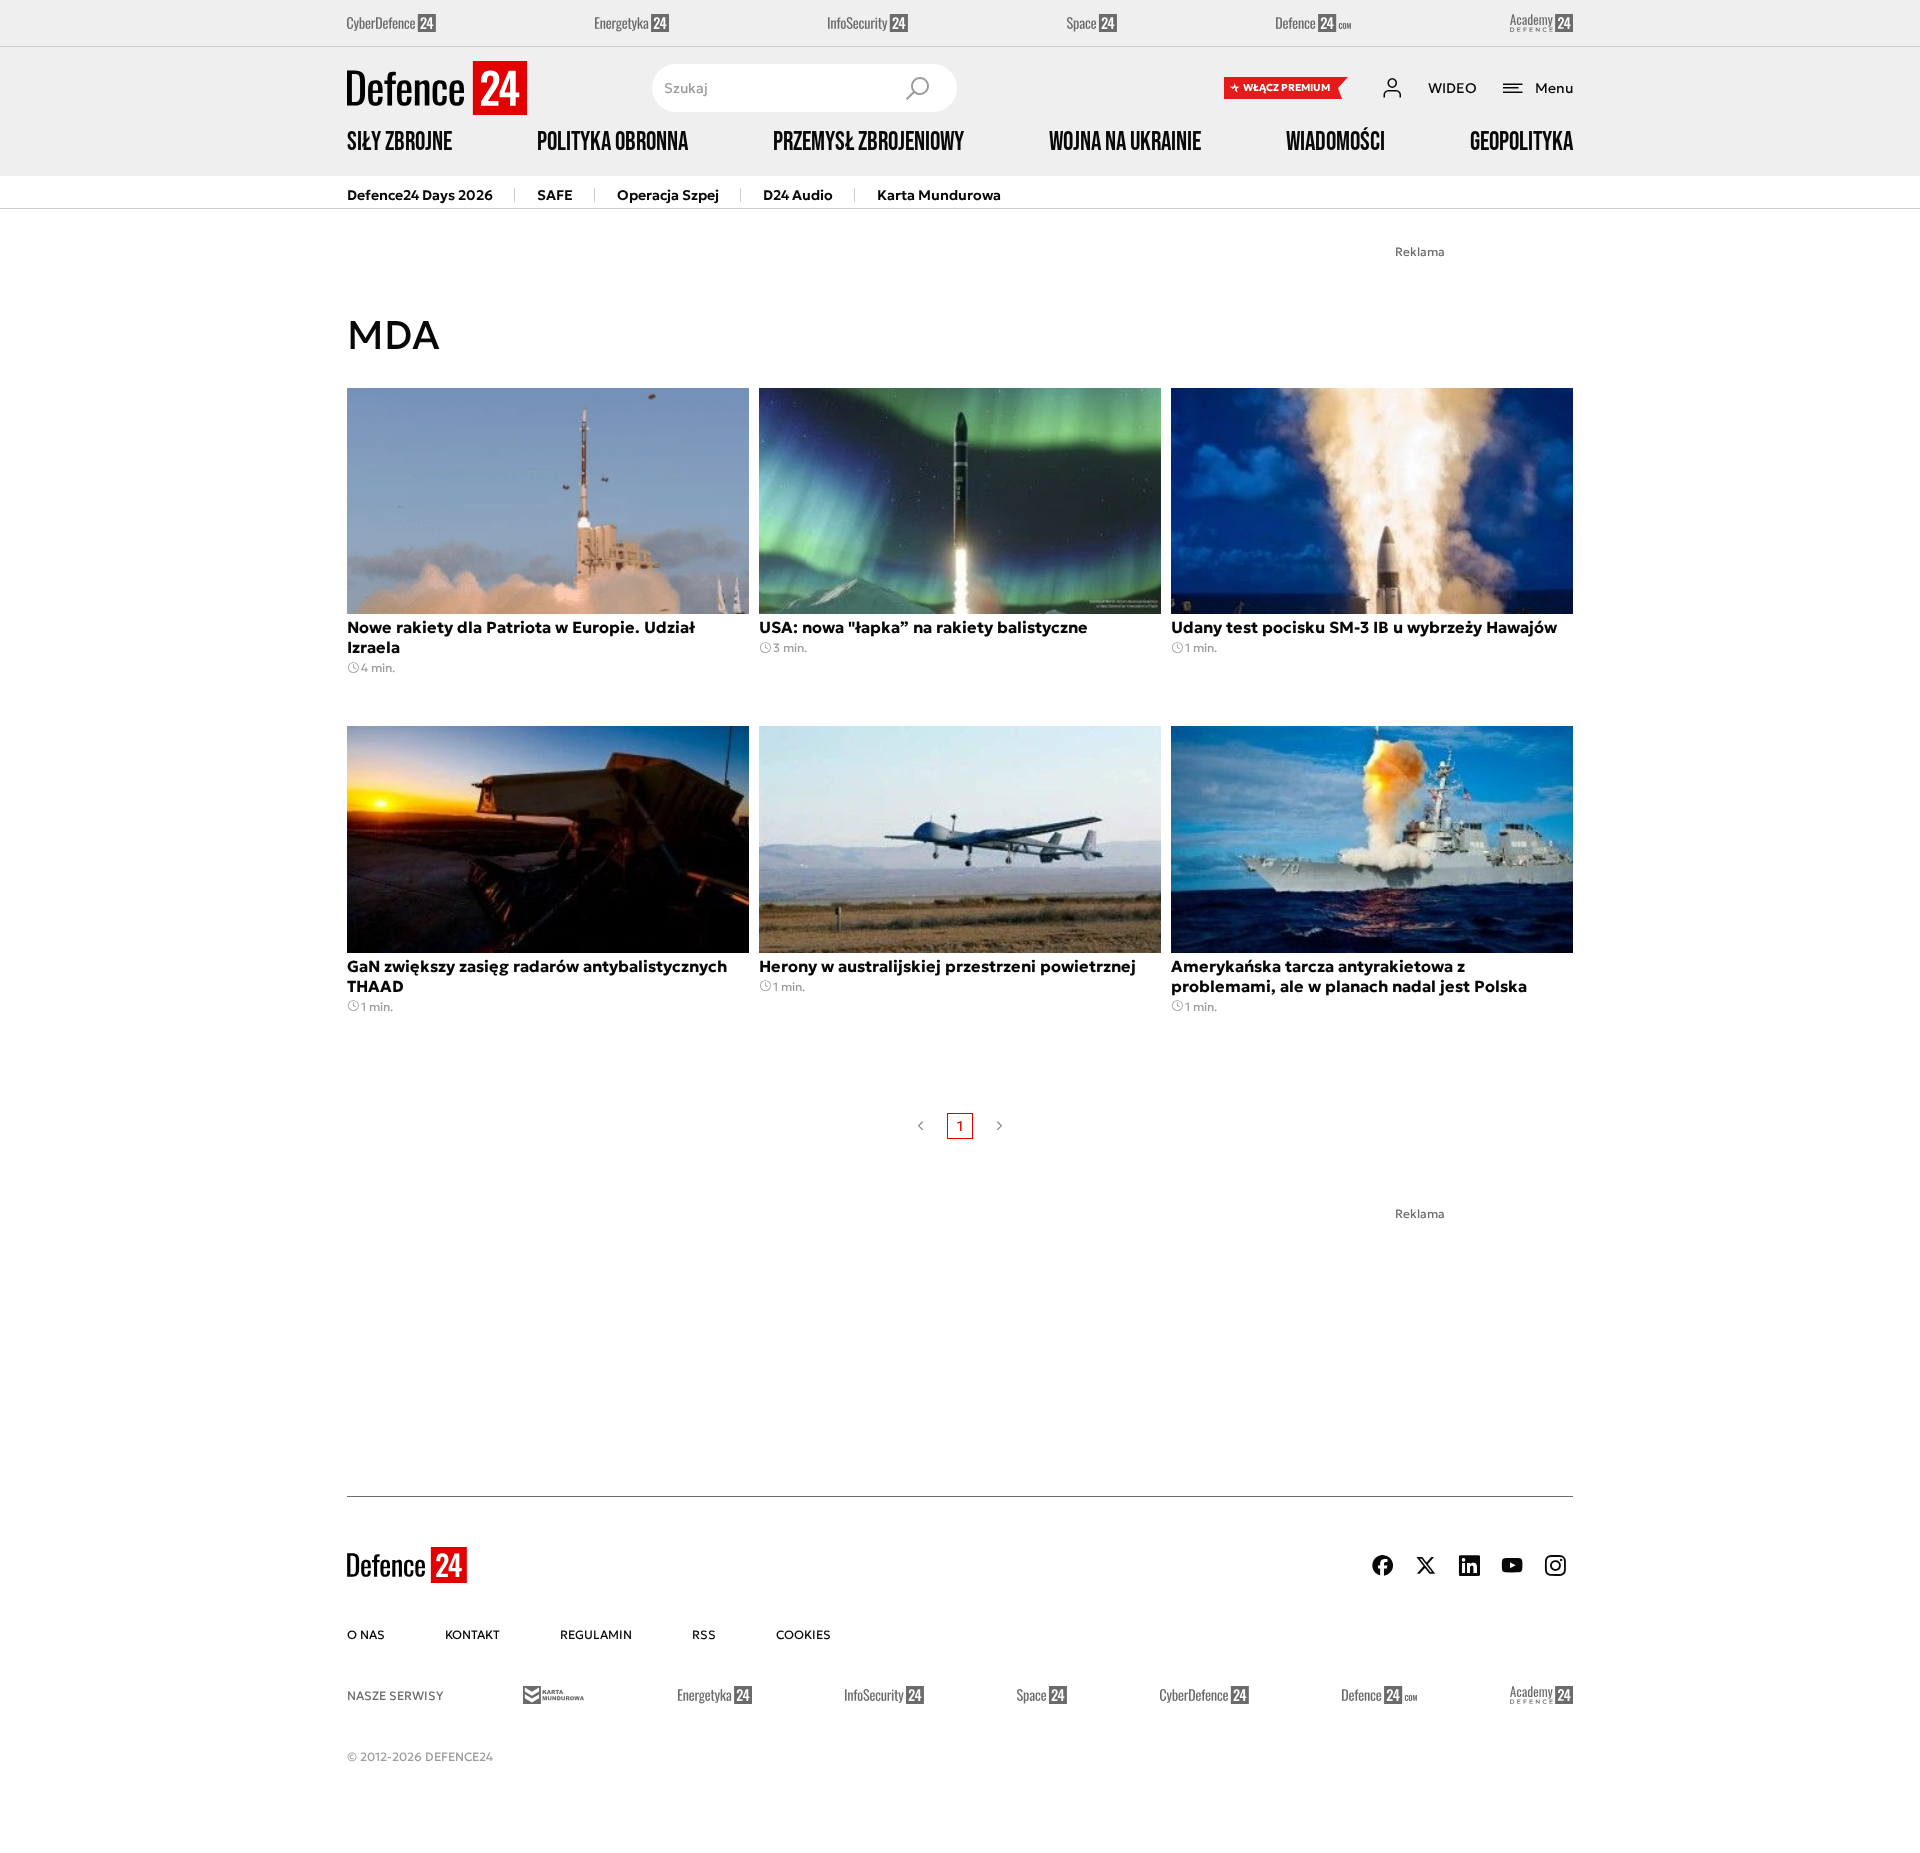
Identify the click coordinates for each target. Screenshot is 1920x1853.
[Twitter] (1426, 1565)
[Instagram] (1555, 1565)
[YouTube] (1512, 1565)
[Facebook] (1383, 1565)
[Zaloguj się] (1392, 88)
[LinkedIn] (1469, 1565)
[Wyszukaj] (917, 88)
